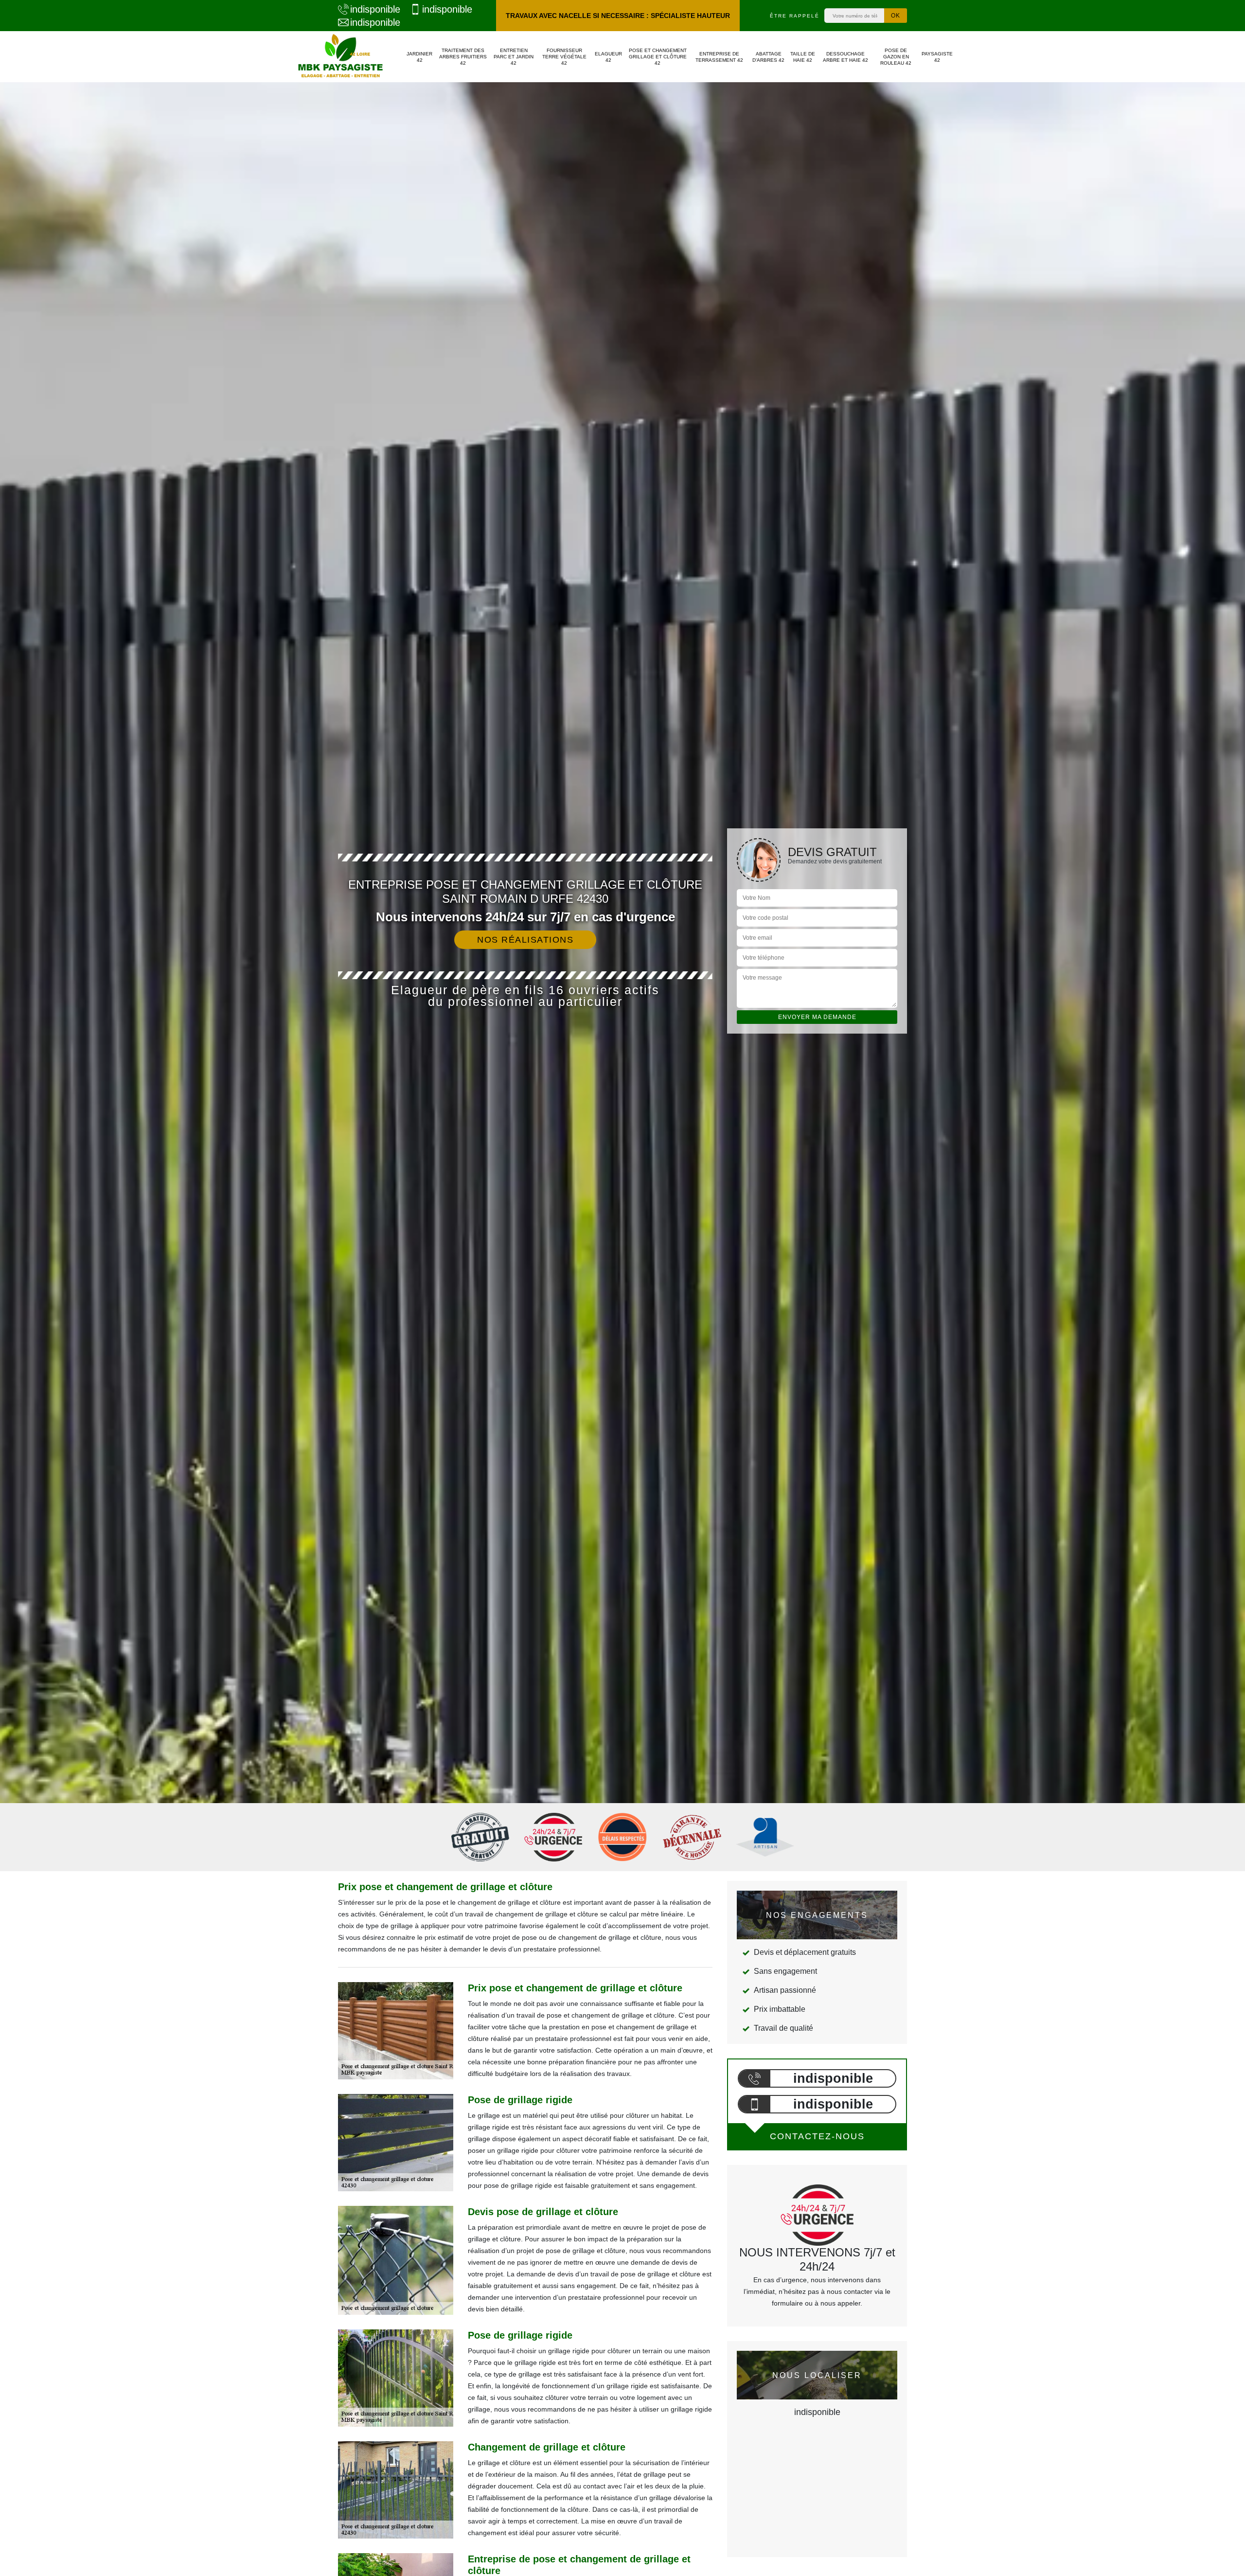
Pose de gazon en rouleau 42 (896, 57)
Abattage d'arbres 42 (768, 57)
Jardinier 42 (419, 57)
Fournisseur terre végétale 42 (564, 57)
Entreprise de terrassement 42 (719, 57)
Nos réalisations (525, 940)
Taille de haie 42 (803, 57)
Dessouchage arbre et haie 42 (845, 57)
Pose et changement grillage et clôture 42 (658, 57)
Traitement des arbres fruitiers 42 (463, 57)
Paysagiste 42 (937, 57)
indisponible (375, 9)
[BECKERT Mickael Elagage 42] (340, 57)
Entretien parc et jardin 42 (514, 57)
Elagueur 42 (608, 57)
